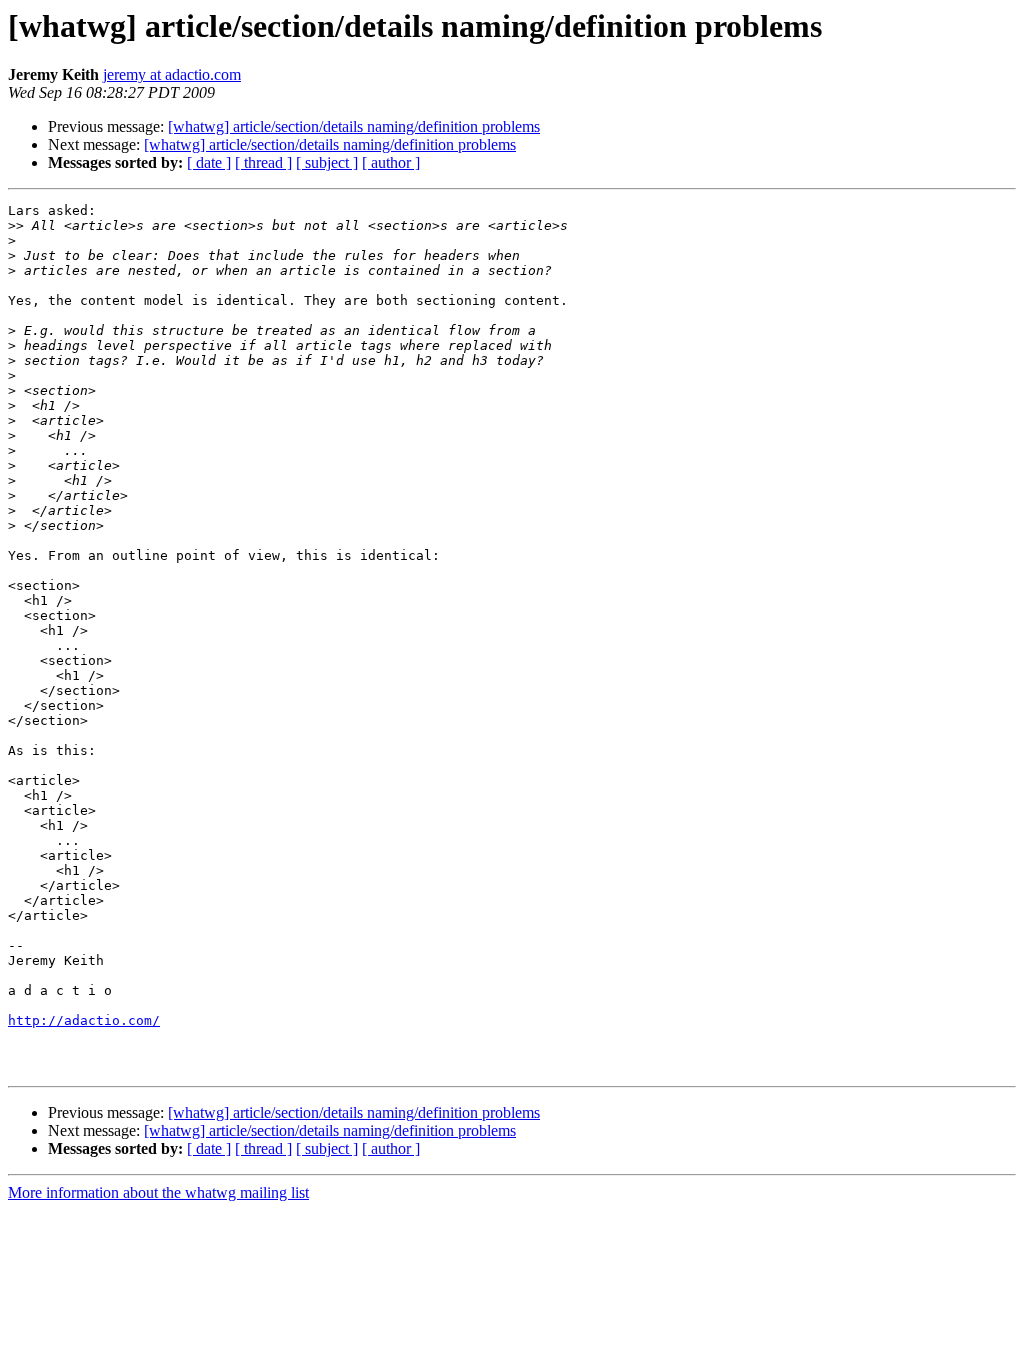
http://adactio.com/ (84, 1020)
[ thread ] (263, 162)
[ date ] (209, 162)
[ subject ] (327, 162)
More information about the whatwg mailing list (158, 1192)
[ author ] (391, 162)
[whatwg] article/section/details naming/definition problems (354, 126)
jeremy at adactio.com (172, 74)
